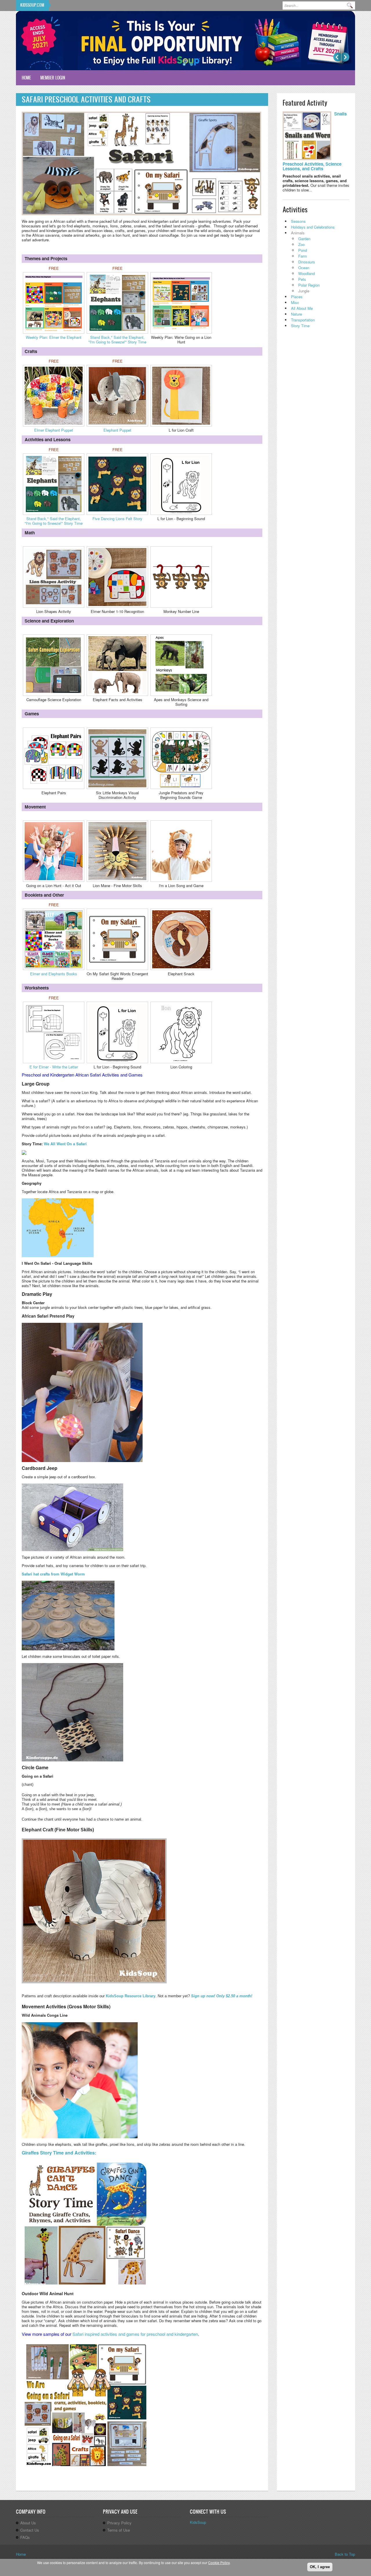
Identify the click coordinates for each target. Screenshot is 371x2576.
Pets (302, 279)
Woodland (307, 273)
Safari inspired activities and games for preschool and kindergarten (135, 2334)
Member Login (53, 78)
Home (26, 78)
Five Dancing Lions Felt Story (117, 519)
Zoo (301, 244)
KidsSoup (198, 2522)
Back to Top (345, 2554)
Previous (337, 57)
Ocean (304, 268)
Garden (304, 239)
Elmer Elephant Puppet (54, 430)
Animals (298, 233)
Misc (295, 302)
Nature (297, 314)
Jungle (304, 291)
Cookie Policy (219, 2563)
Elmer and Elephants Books (54, 974)
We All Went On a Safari (65, 1144)
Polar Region (309, 285)
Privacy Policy (119, 2523)
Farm (303, 256)
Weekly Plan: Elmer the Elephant (54, 337)
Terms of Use (119, 2530)
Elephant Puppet (117, 430)
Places (297, 297)
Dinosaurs (307, 262)
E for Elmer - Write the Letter (54, 1067)
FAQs (25, 2537)
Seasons (298, 221)
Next (345, 57)
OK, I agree (320, 2567)
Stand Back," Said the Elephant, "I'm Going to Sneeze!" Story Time (117, 340)
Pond (303, 250)
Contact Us (30, 2530)
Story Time (300, 326)
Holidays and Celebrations (313, 227)
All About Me (302, 308)
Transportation (303, 320)
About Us (28, 2523)
